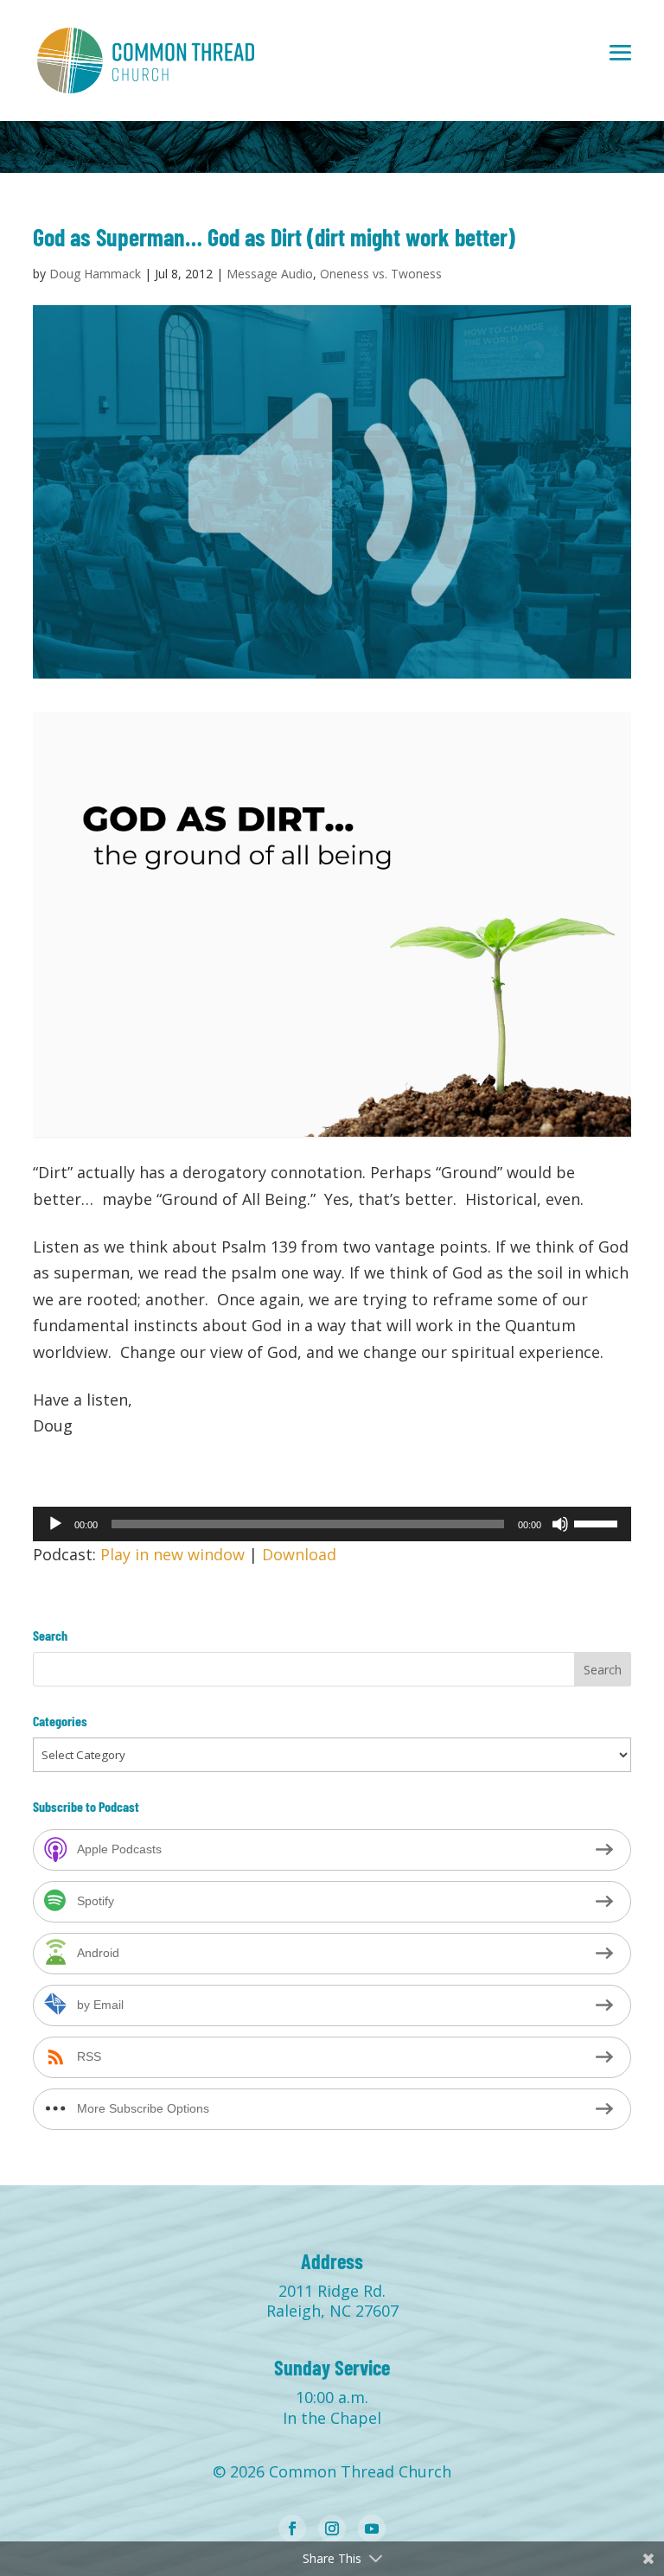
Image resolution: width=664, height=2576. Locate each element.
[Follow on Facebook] (292, 2528)
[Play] (55, 1524)
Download (299, 1554)
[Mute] (560, 1524)
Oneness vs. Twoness (381, 274)
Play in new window (172, 1554)
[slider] (598, 1522)
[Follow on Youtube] (372, 2528)
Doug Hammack (95, 274)
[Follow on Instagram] (332, 2528)
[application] (332, 1524)
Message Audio (270, 274)
